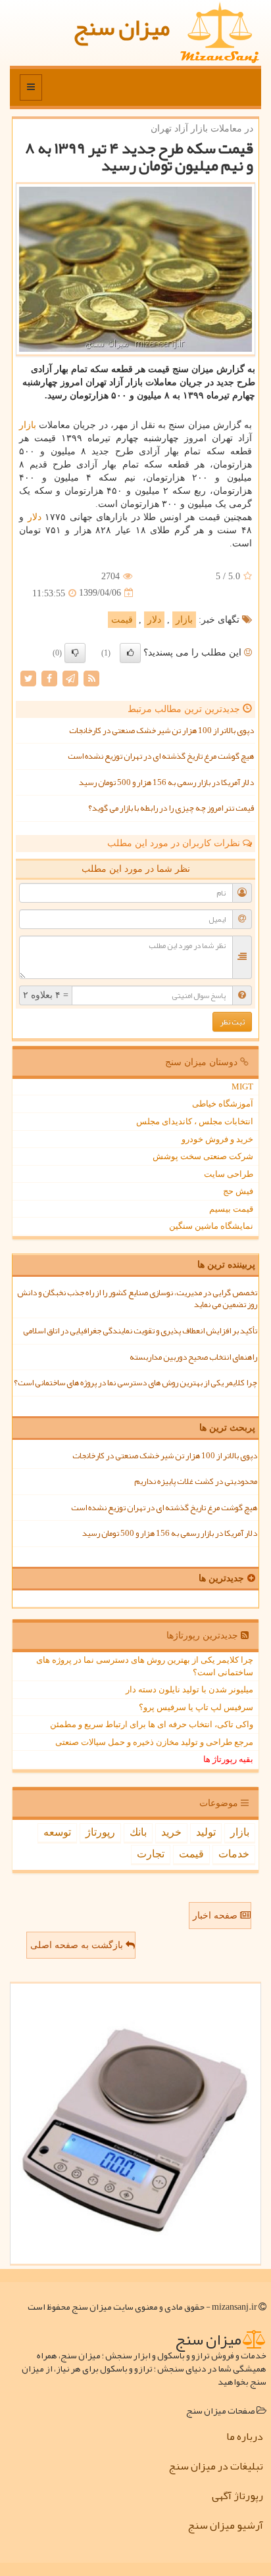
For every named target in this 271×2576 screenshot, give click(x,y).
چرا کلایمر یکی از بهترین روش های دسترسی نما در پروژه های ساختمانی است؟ (135, 1383)
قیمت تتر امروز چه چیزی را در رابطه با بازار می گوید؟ (171, 808)
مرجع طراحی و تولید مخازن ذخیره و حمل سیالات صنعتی (154, 1742)
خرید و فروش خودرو (217, 1139)
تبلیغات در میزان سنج (216, 2466)
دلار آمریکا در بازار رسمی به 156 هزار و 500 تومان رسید (166, 782)
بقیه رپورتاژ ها (228, 1759)
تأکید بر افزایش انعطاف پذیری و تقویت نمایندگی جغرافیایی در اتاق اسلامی (140, 1331)
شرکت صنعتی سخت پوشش (203, 1156)
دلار (35, 517)
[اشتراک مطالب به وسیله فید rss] (91, 678)
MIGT (242, 1086)
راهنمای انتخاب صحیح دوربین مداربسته (193, 1357)
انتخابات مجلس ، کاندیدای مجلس (195, 1121)
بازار (28, 425)
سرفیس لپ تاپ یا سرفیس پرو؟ (196, 1707)
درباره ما (245, 2437)
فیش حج (238, 1191)
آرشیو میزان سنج (225, 2525)
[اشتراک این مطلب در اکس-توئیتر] (28, 678)
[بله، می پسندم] (130, 653)
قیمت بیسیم (231, 1209)
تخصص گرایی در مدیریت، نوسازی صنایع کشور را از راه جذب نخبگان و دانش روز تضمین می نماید (137, 1299)
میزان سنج (121, 27)
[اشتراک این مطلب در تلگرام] (70, 678)
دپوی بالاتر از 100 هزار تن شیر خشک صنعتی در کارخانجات (161, 730)
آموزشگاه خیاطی (223, 1104)
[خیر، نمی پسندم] (75, 653)
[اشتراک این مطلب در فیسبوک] (49, 678)
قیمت (122, 620)
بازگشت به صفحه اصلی (78, 1945)
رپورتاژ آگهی (237, 2496)
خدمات (234, 1854)
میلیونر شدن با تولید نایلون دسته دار (189, 1689)
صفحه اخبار (216, 1916)
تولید (206, 1832)
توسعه (57, 1832)
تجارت (151, 1854)
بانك (138, 1832)
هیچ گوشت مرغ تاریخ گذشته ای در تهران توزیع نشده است (161, 756)
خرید (171, 1832)
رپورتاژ (100, 1832)
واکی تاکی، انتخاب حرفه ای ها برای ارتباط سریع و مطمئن (152, 1724)
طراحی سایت (229, 1174)
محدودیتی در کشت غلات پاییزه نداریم (196, 1481)
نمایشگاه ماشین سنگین (211, 1226)
